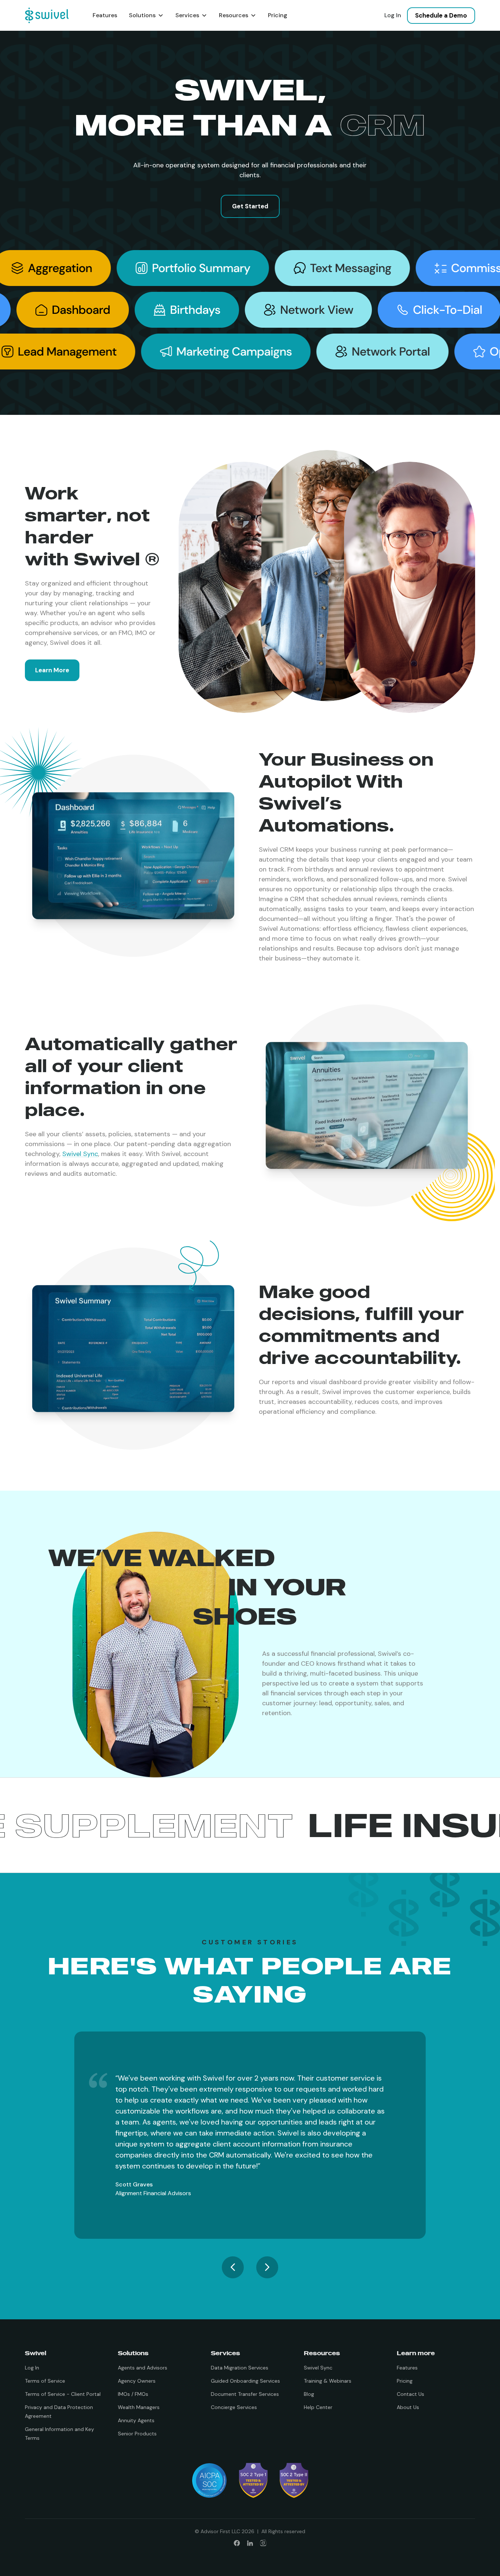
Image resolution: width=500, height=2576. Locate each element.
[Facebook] (237, 2543)
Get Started (250, 206)
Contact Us (411, 2394)
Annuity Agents (136, 2420)
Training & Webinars (328, 2381)
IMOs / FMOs (133, 2394)
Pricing (278, 15)
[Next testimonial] (267, 2267)
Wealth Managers (139, 2407)
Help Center (318, 2407)
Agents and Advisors (143, 2368)
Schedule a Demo (441, 15)
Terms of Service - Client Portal (63, 2394)
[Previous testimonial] (233, 2267)
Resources (234, 15)
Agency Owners (137, 2381)
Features (105, 15)
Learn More (52, 670)
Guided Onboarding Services (245, 2381)
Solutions (142, 15)
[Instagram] (263, 2543)
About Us (408, 2407)
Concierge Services (234, 2407)
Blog (309, 2394)
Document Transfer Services (245, 2394)
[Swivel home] (47, 15)
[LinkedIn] (250, 2543)
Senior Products (137, 2434)
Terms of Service (45, 2381)
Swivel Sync (80, 1154)
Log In (393, 15)
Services (187, 15)
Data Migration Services (240, 2368)
